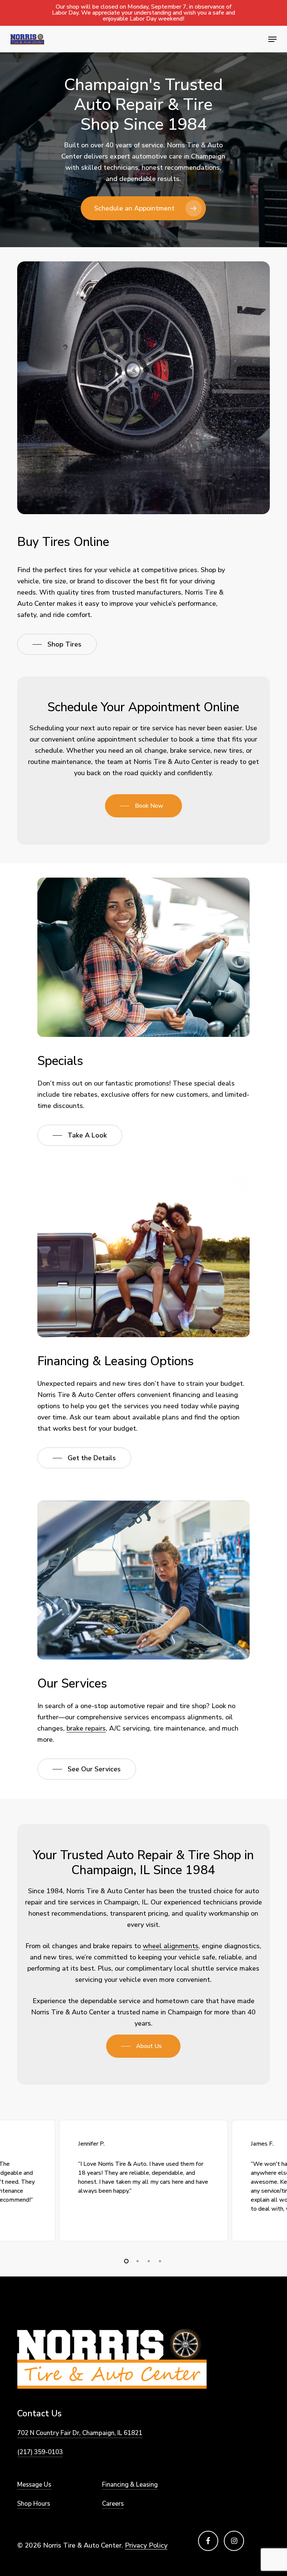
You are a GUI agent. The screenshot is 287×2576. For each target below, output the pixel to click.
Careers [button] (113, 2504)
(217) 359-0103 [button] (40, 2452)
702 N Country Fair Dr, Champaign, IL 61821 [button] (80, 2433)
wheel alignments (171, 1946)
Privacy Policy (146, 2545)
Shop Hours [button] (34, 2504)
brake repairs (86, 1728)
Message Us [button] (34, 2485)
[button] (272, 39)
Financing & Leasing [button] (130, 2485)
